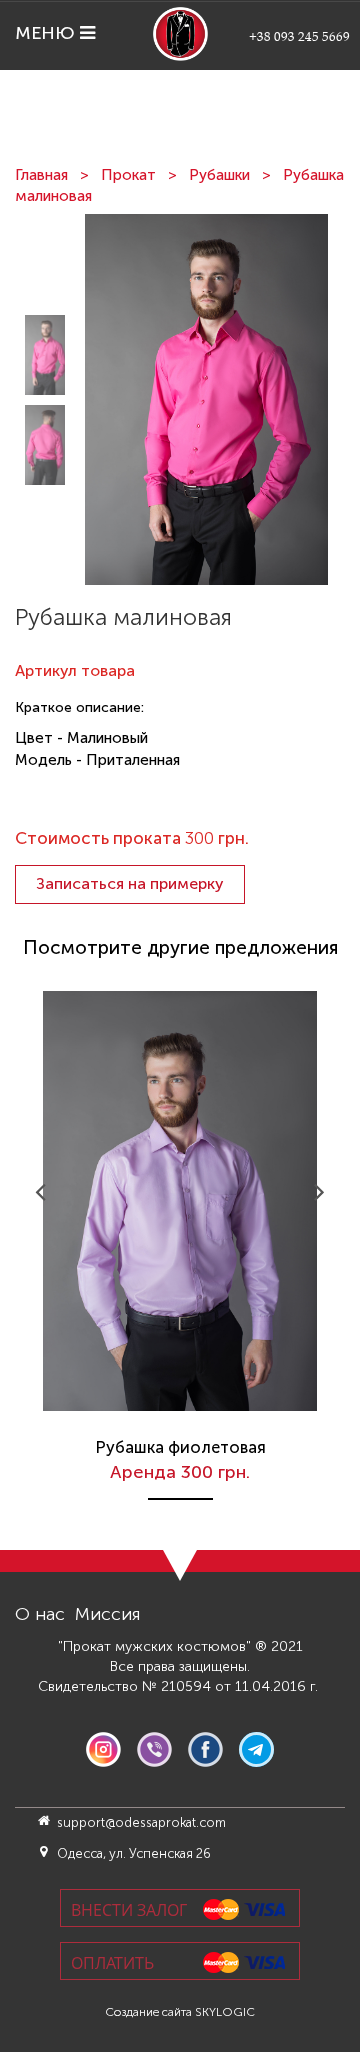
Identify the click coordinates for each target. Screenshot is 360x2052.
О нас (40, 1614)
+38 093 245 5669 (299, 36)
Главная (41, 175)
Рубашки (219, 175)
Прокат (128, 175)
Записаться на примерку (130, 883)
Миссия (108, 1614)
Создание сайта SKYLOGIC (180, 2012)
